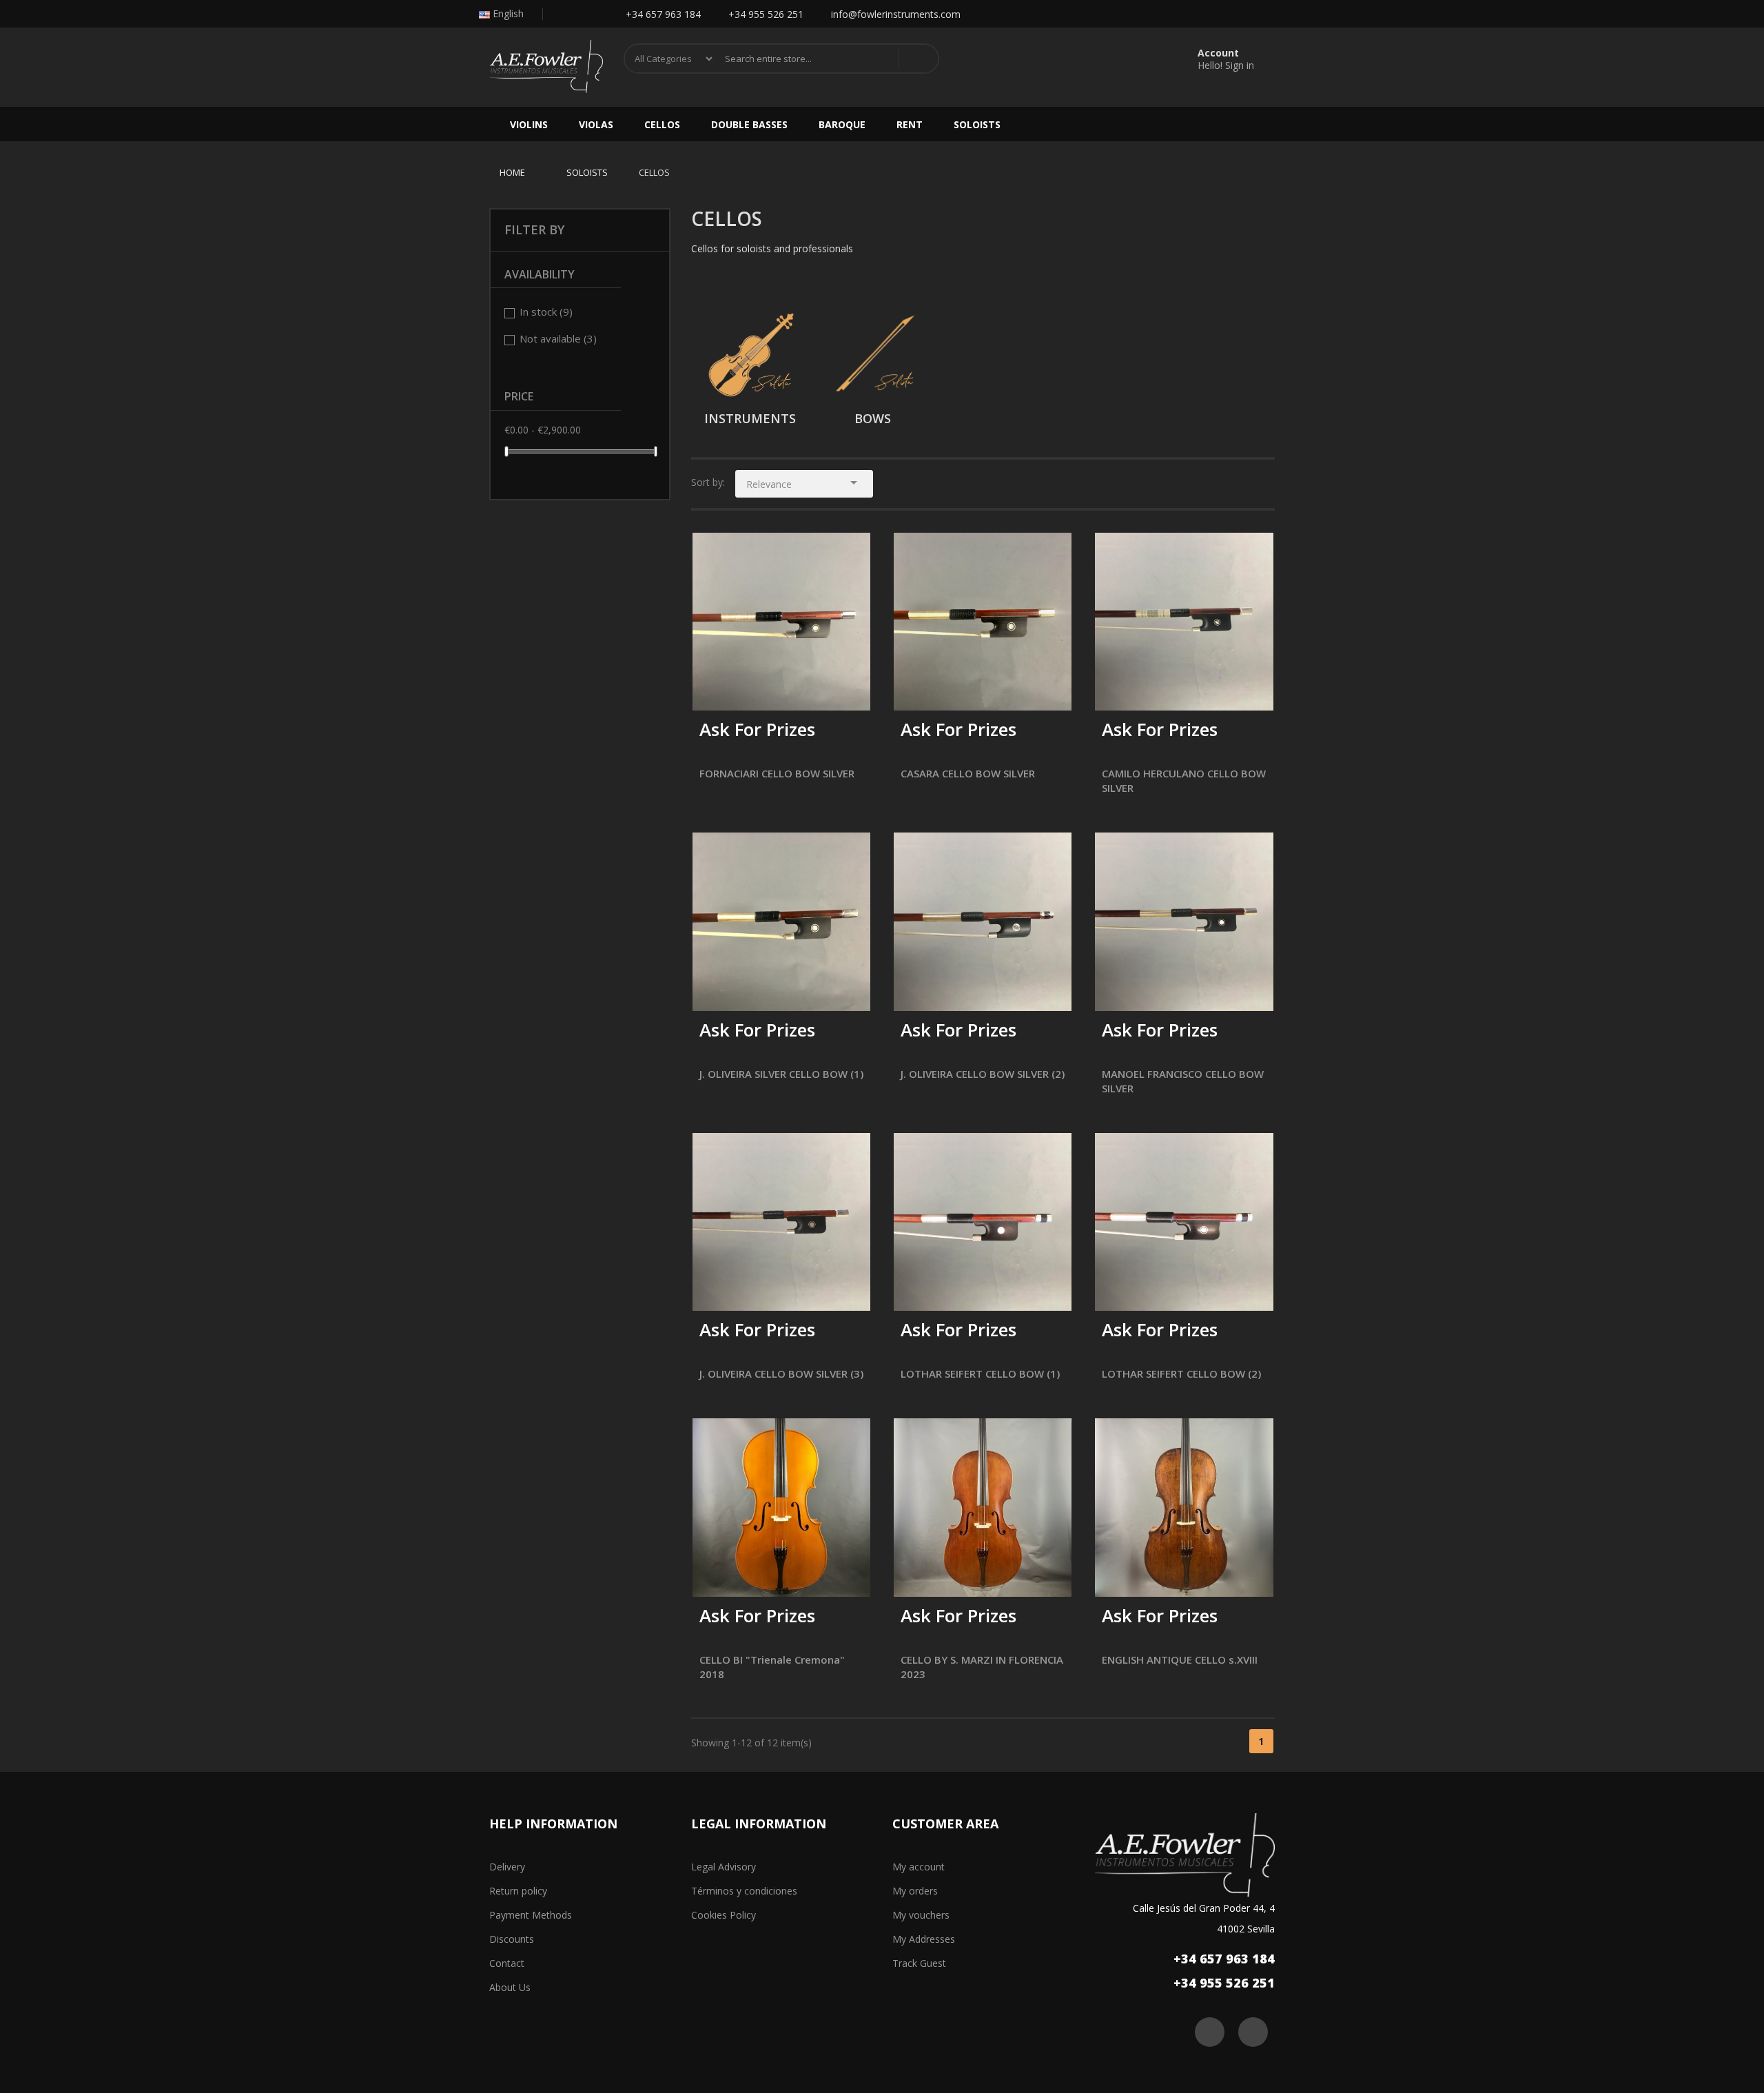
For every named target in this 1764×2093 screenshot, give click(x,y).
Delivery (507, 1867)
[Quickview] (850, 553)
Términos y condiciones (744, 1891)
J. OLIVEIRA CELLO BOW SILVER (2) (983, 1074)
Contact (507, 1963)
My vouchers (921, 1915)
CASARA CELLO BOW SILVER (968, 773)
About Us (510, 1987)
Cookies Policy (724, 1915)
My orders (915, 1891)
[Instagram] (589, 14)
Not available (558, 338)
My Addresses (924, 1939)
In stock (546, 312)
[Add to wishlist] (745, 691)
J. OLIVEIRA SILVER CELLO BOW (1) (781, 1074)
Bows (873, 418)
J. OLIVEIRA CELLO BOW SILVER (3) (781, 1374)
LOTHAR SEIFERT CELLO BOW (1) (980, 1374)
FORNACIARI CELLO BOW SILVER (777, 773)
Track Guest (919, 1963)
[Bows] (874, 354)
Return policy (518, 1891)
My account (919, 1867)
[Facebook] (562, 14)
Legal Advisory (724, 1867)
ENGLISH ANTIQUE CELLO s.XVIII (1180, 1660)
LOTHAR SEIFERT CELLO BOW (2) (1181, 1374)
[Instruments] (752, 354)
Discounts (512, 1939)
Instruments (750, 418)
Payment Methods (531, 1915)
